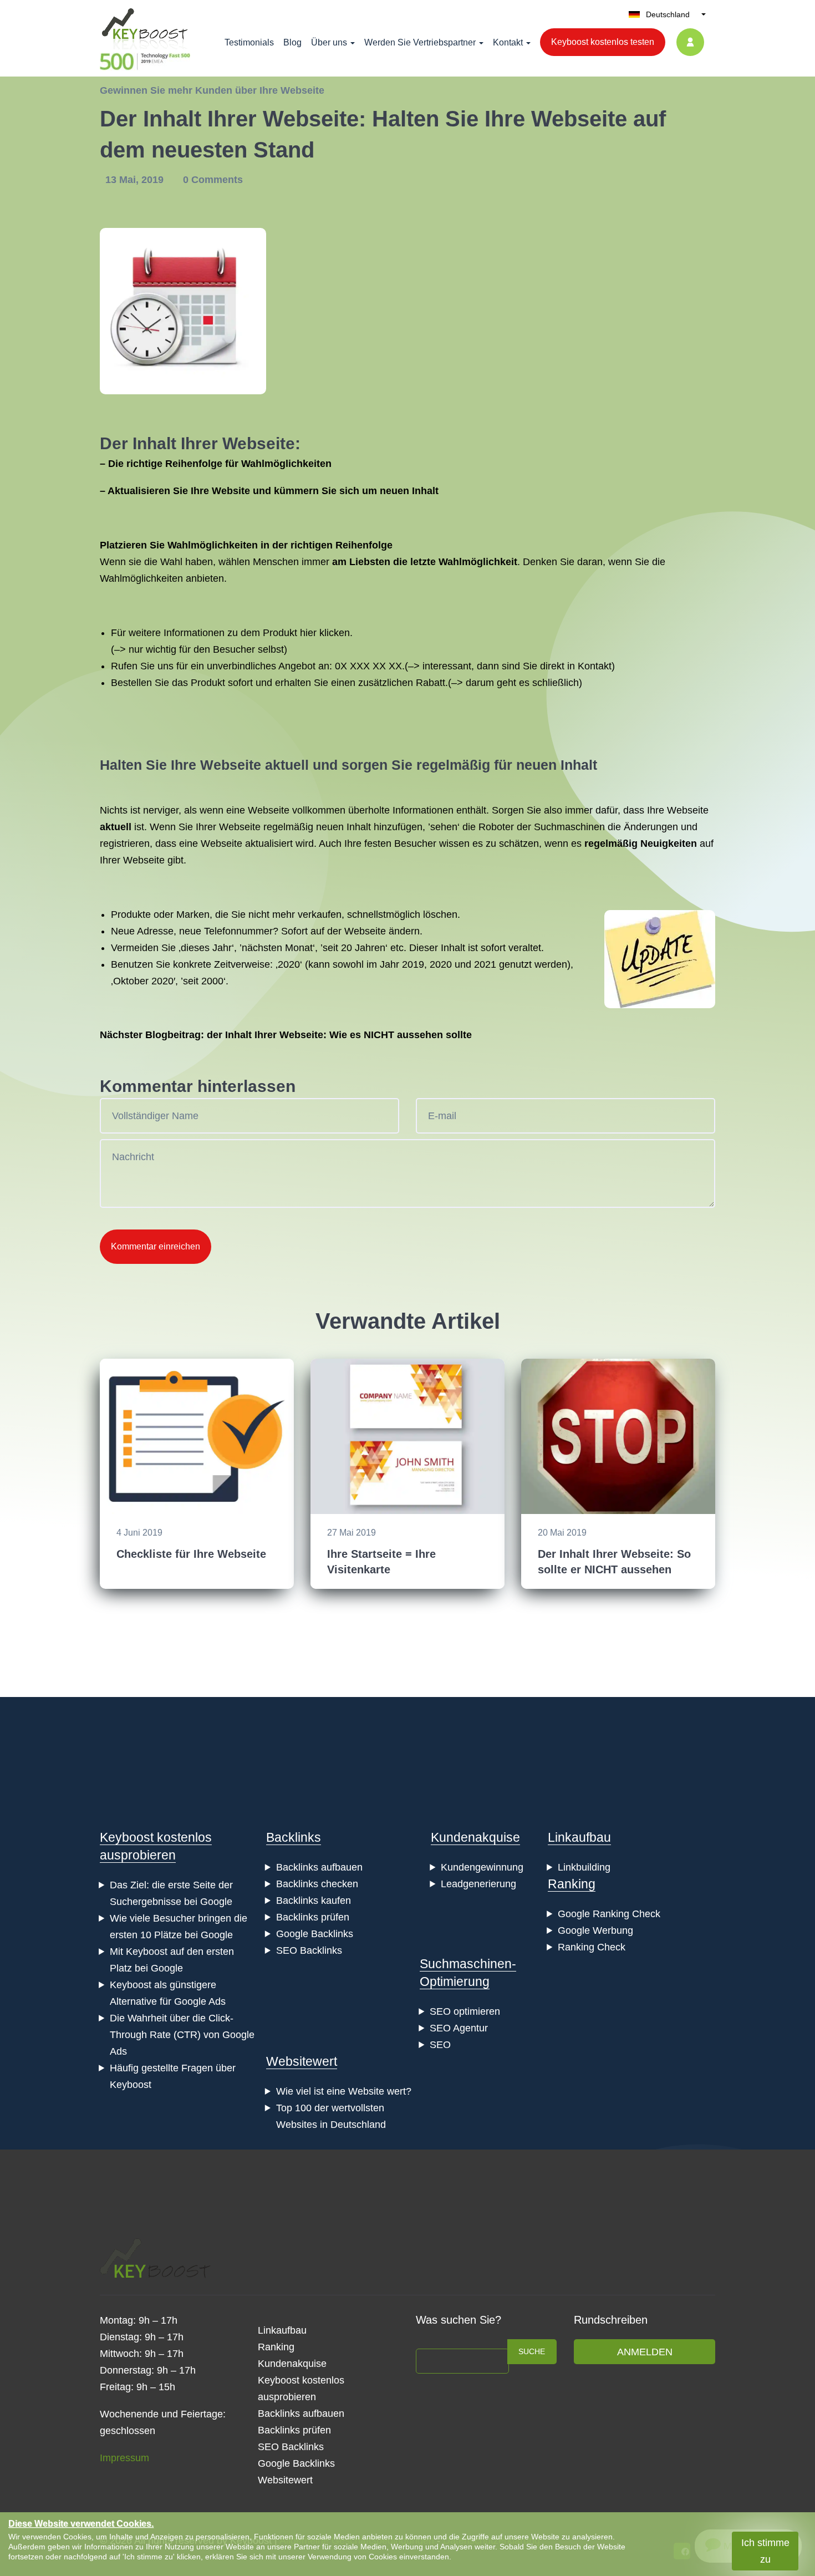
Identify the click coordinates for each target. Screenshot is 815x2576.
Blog (292, 42)
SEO (440, 2045)
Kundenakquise (475, 1837)
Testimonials (249, 42)
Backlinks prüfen (313, 1917)
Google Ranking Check (609, 1914)
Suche (532, 2351)
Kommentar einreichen (156, 1246)
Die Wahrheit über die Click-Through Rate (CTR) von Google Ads (182, 2035)
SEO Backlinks (309, 1950)
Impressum (124, 2458)
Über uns (329, 42)
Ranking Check (592, 1947)
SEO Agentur (459, 2028)
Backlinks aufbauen (319, 1867)
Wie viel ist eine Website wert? (344, 2091)
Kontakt (508, 42)
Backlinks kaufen (314, 1901)
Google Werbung (595, 1930)
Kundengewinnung (482, 1867)
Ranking (572, 1884)
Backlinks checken (317, 1884)
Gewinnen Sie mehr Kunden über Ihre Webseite (212, 90)
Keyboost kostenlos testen (603, 42)
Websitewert (302, 2061)
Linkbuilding (584, 1867)
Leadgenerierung (478, 1884)
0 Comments (213, 180)
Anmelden (645, 2352)
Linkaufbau (579, 1837)
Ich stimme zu (765, 2551)
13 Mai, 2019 (136, 180)
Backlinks (294, 1837)
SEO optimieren (465, 2011)
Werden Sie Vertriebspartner (420, 42)
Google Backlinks (315, 1934)
